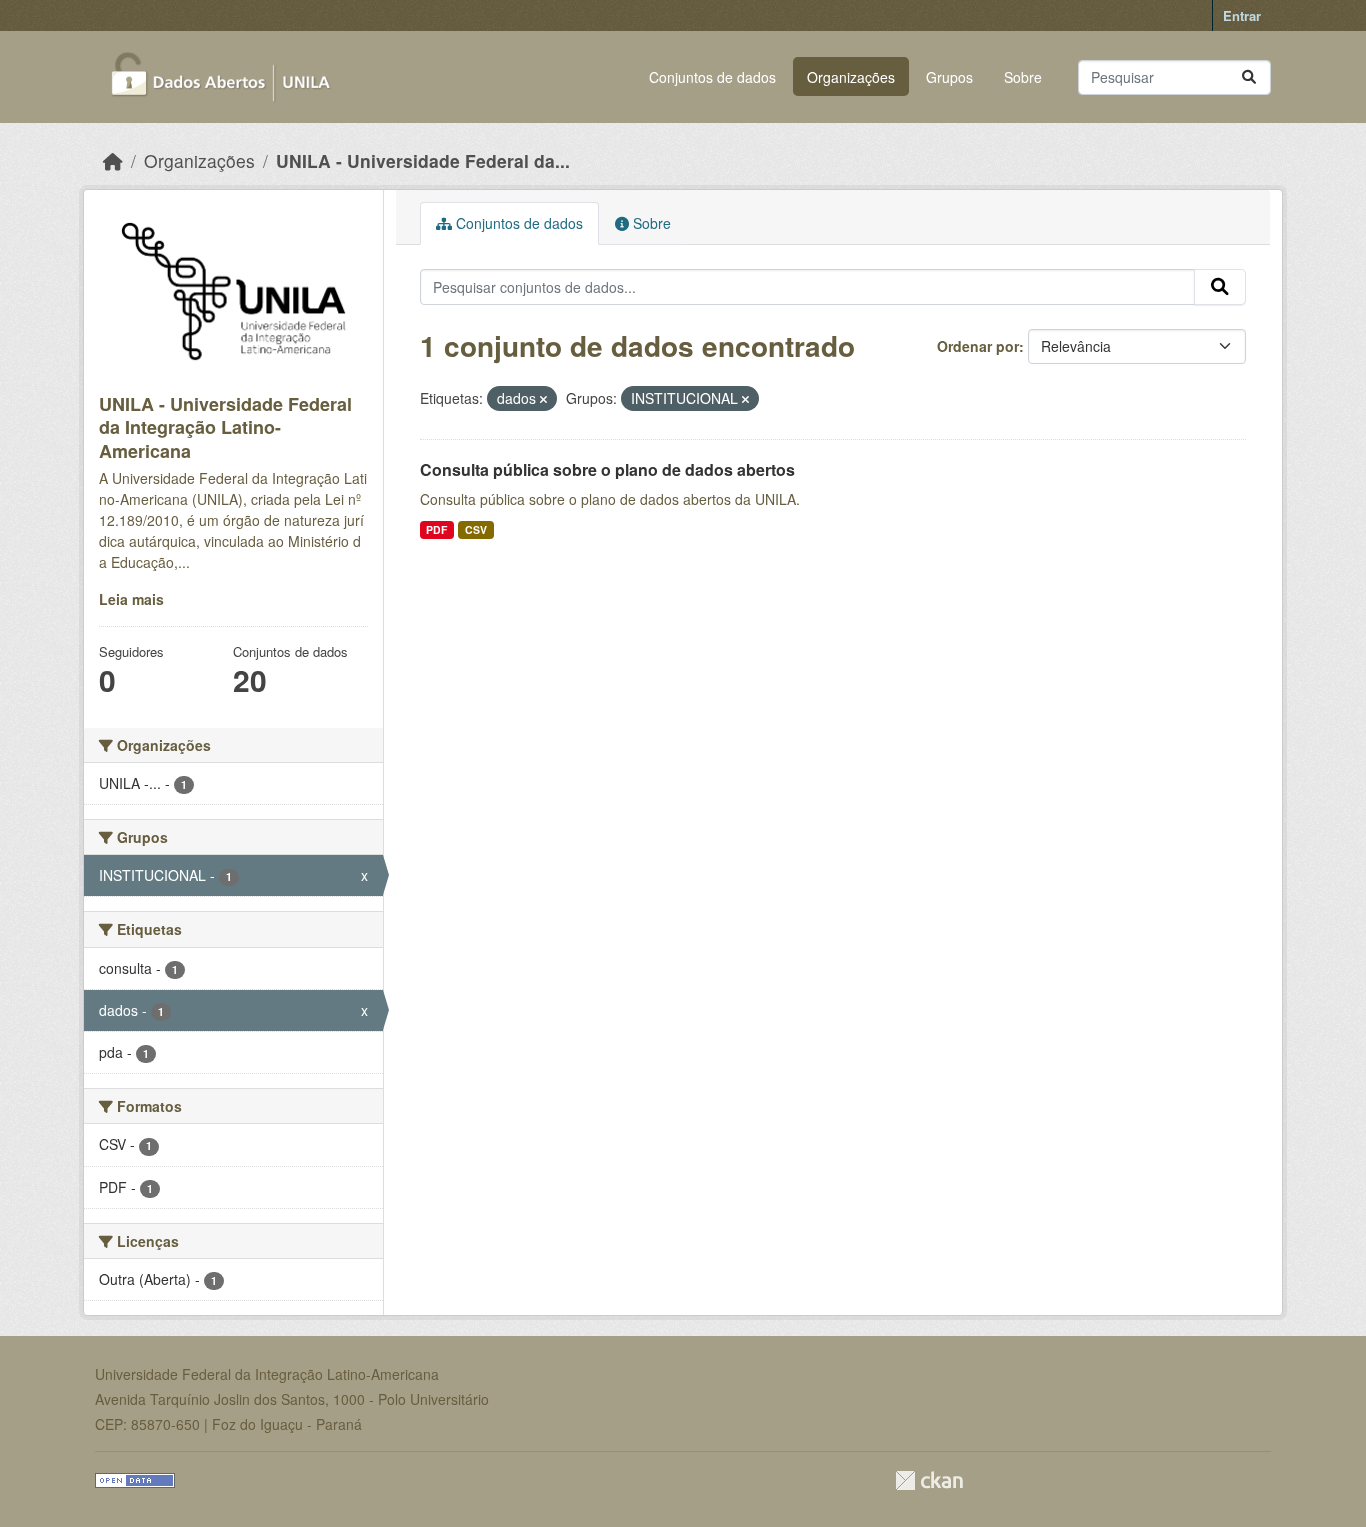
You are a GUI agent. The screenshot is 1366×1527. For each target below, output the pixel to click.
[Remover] (543, 399)
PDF (436, 529)
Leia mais (131, 599)
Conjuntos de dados (712, 77)
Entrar (1242, 15)
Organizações (851, 77)
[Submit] (1249, 77)
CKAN (929, 1480)
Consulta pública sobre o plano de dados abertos (607, 469)
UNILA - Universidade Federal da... (423, 160)
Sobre (1023, 77)
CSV (476, 529)
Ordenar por (978, 346)
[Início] (113, 160)
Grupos (949, 77)
